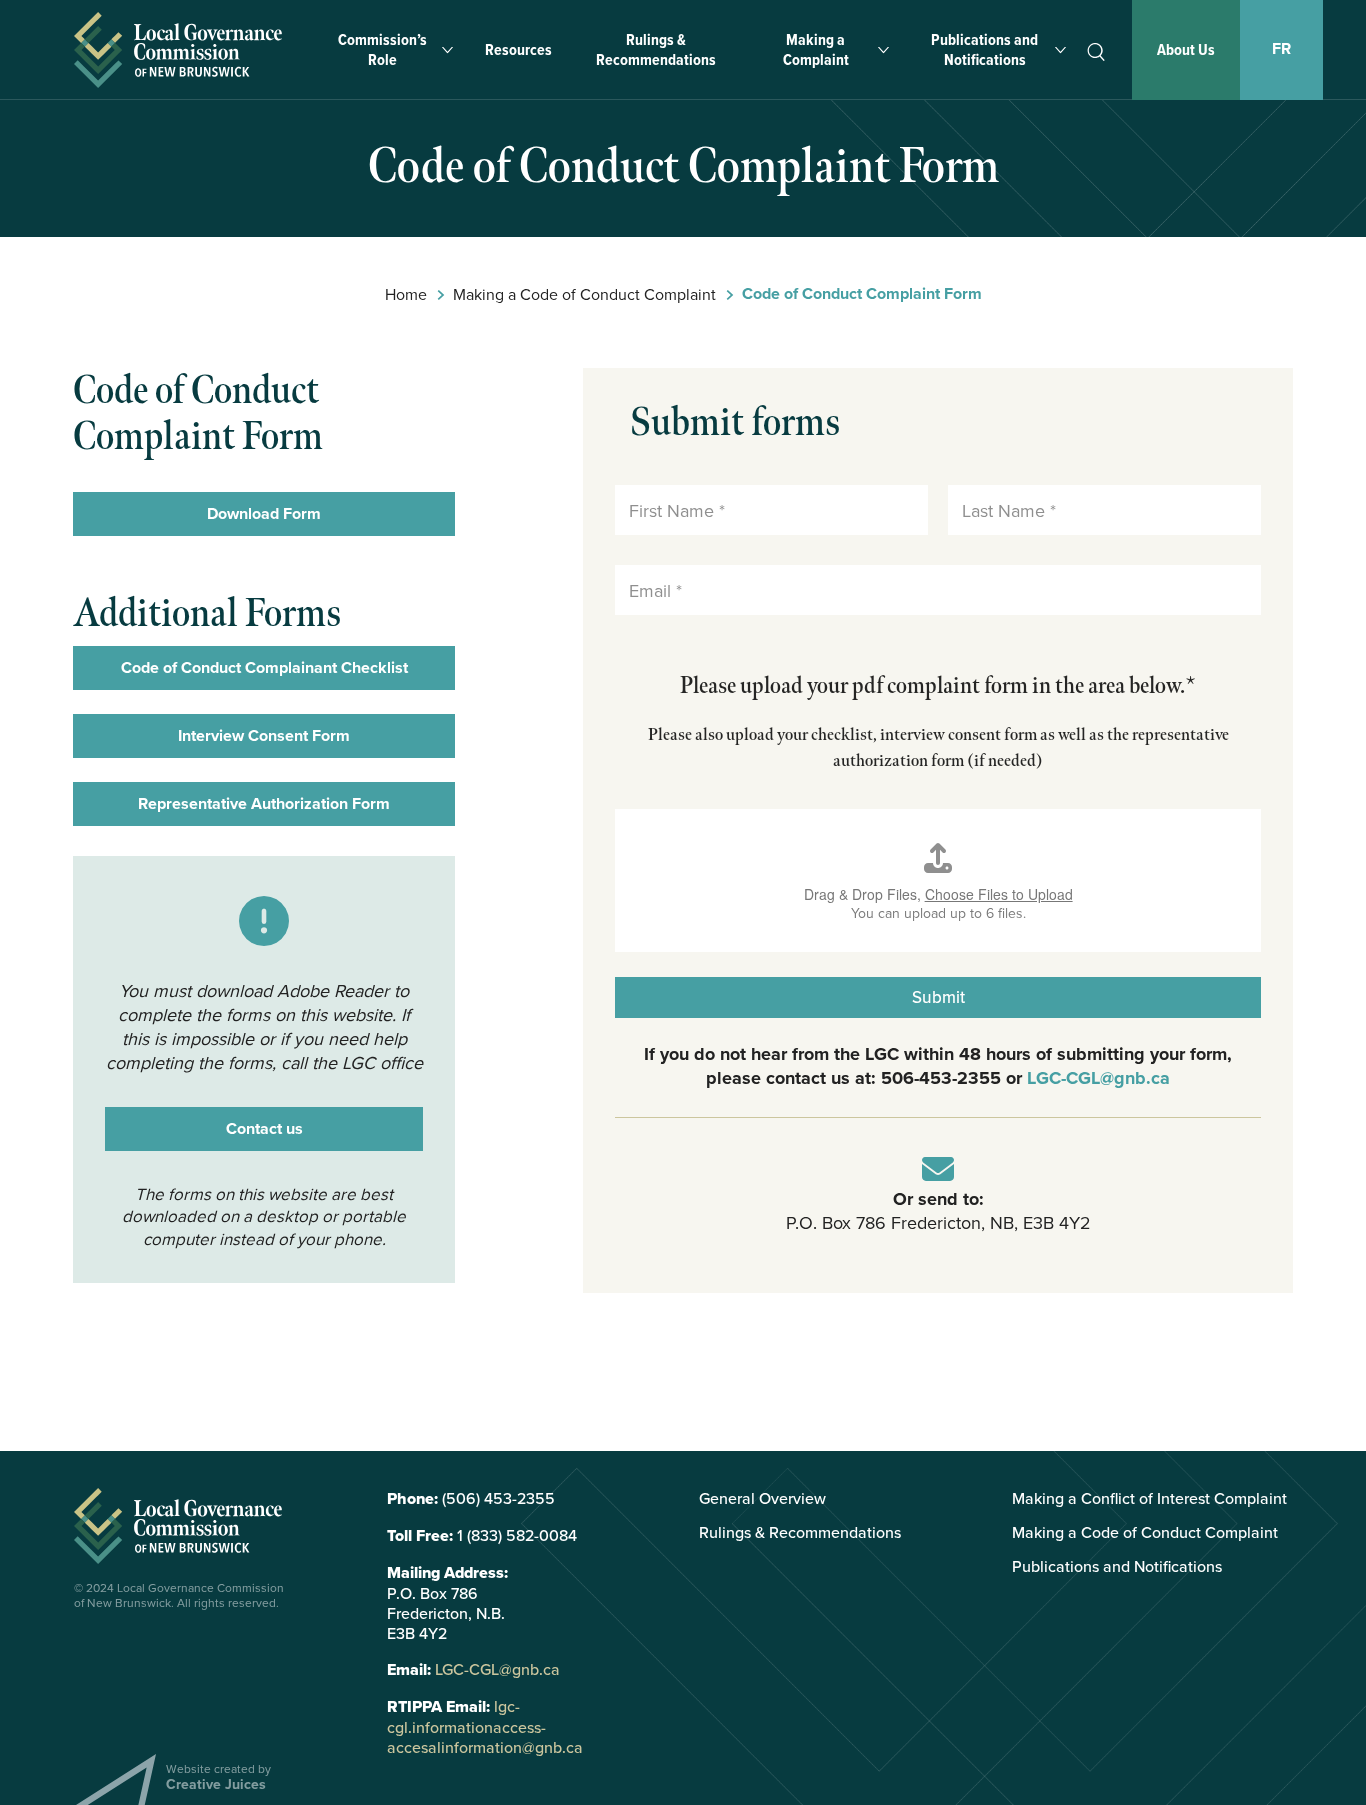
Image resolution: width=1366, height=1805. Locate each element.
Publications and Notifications (984, 50)
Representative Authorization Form (264, 803)
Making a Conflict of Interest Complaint (1149, 1498)
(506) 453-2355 (498, 1498)
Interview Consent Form (264, 735)
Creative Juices (216, 1784)
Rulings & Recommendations (656, 50)
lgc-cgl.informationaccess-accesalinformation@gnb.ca (485, 1726)
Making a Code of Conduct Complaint (584, 294)
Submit (938, 997)
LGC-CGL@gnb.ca (1098, 1078)
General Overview (762, 1498)
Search (1096, 52)
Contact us (264, 1128)
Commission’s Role (382, 50)
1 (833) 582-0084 (517, 1535)
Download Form (264, 513)
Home (406, 294)
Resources (518, 50)
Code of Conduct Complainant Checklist (264, 667)
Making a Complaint (816, 50)
